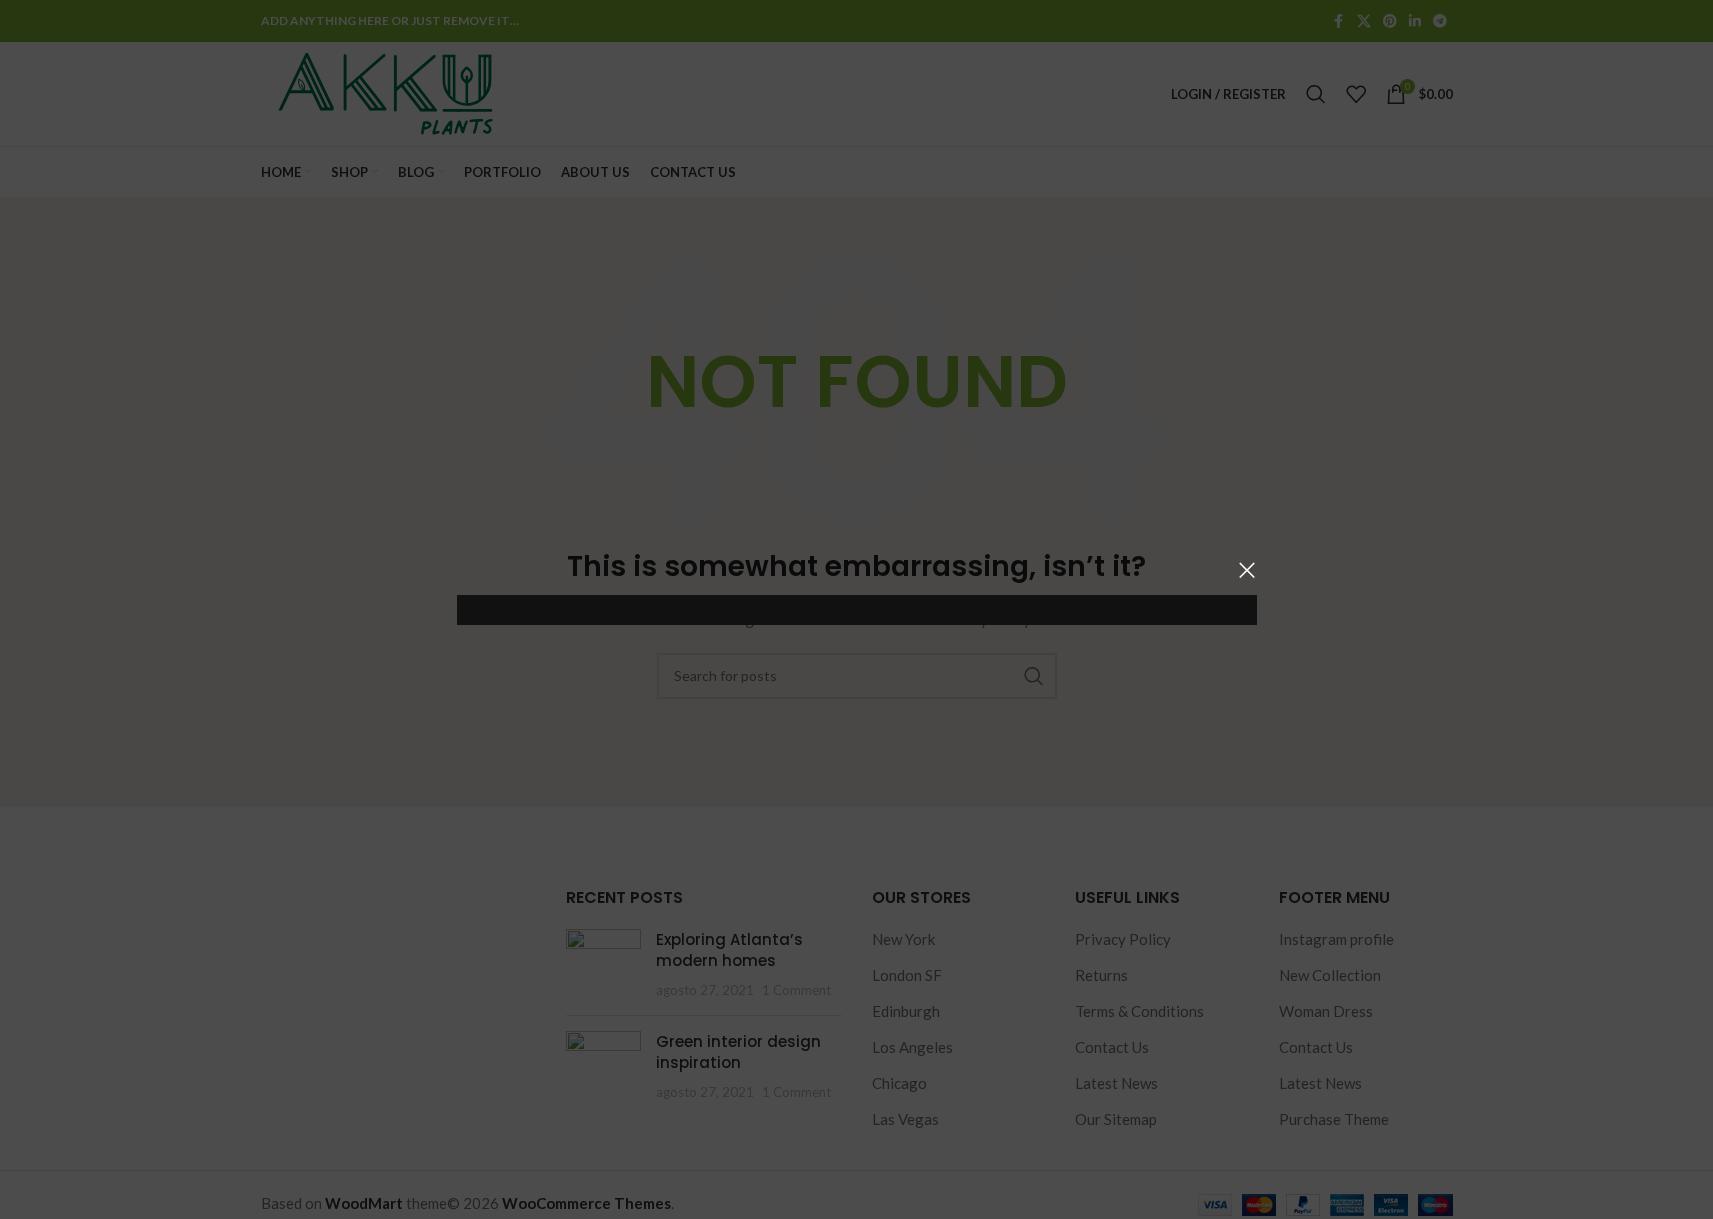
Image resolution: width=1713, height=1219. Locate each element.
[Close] (1247, 570)
